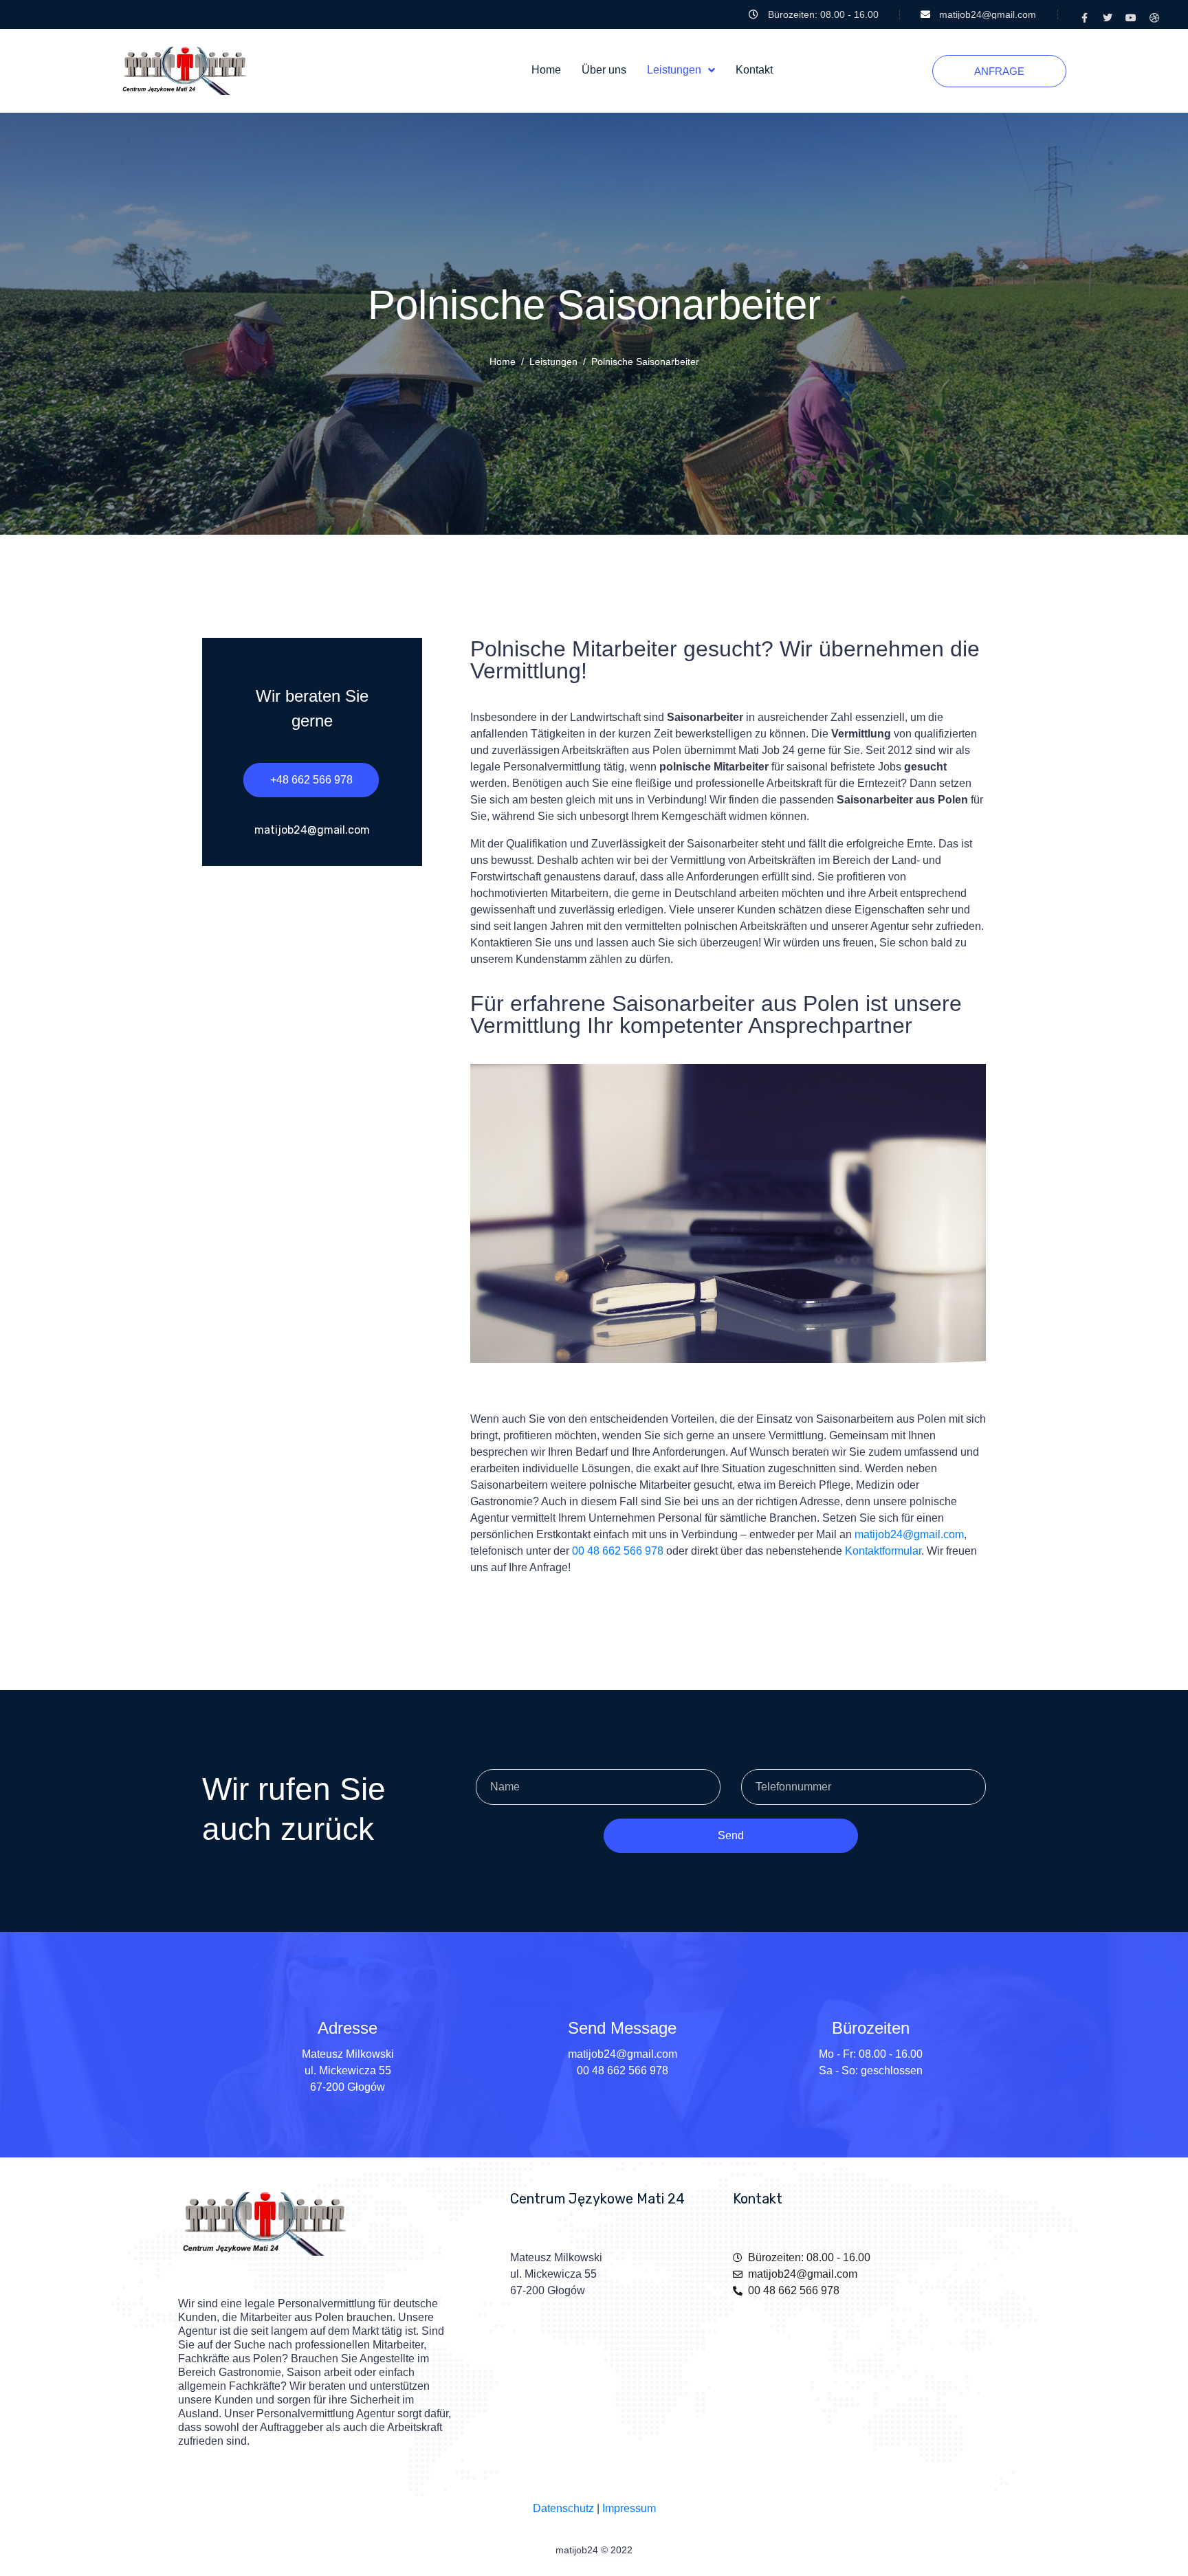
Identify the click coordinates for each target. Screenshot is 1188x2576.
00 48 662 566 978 (618, 1551)
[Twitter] (1108, 18)
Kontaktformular (883, 1551)
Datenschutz (563, 2508)
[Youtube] (1131, 18)
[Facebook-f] (1084, 18)
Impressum (629, 2508)
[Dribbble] (1154, 18)
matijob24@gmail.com (909, 1534)
